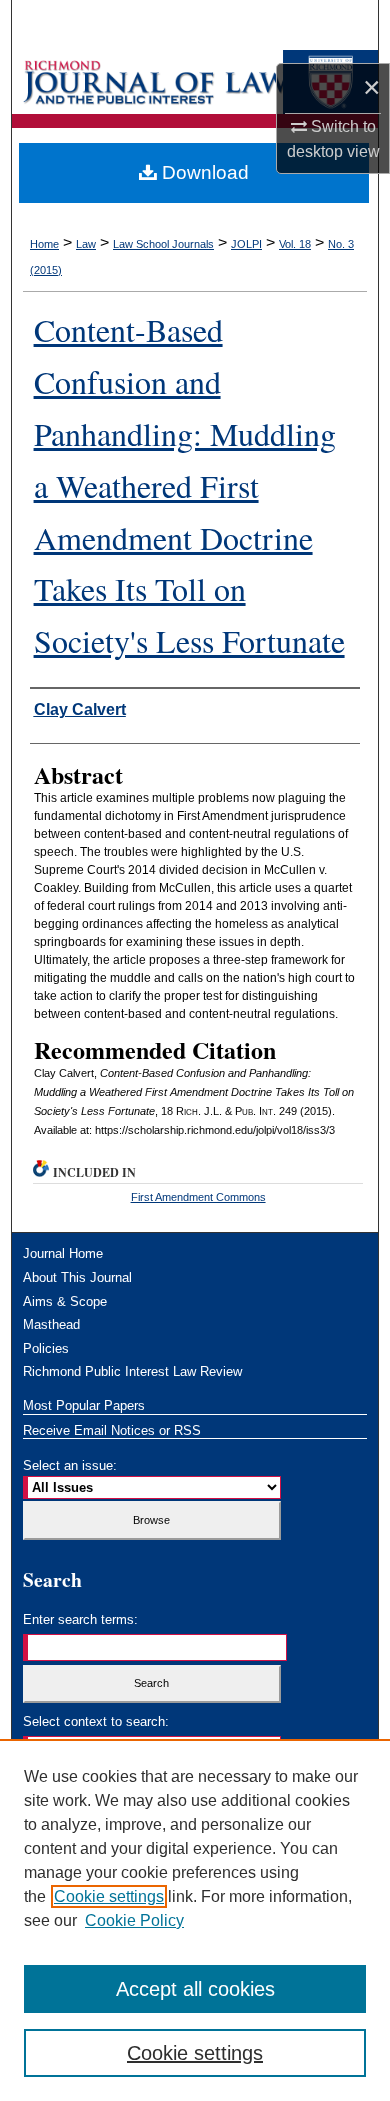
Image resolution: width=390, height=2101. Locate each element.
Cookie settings (109, 1896)
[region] (195, 1920)
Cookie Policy (134, 1920)
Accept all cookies (195, 1989)
